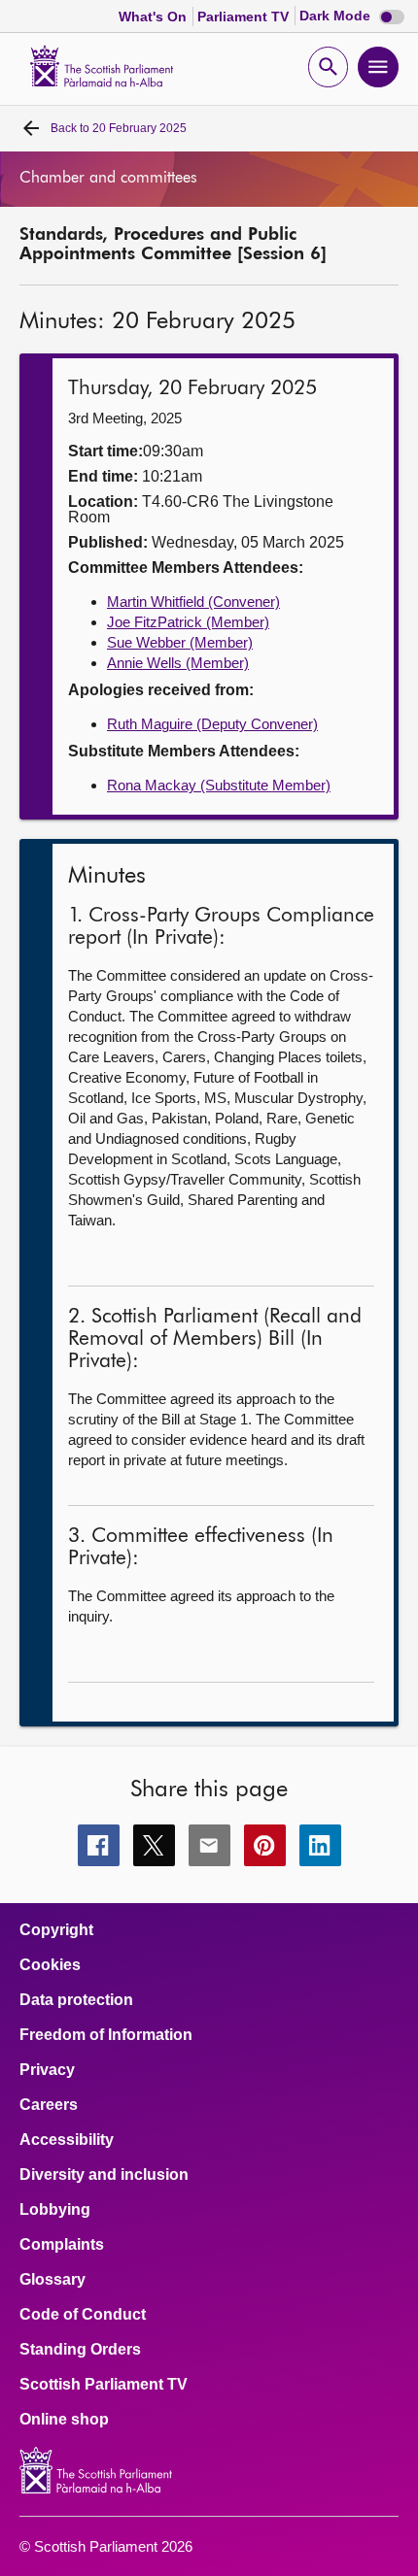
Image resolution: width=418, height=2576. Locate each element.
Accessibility (67, 2140)
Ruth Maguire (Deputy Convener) (212, 724)
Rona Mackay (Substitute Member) (219, 785)
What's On (155, 17)
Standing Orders (80, 2350)
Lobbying (55, 2210)
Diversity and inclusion (104, 2175)
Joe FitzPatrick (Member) (188, 622)
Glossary (52, 2280)
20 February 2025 (119, 128)
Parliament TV (245, 17)
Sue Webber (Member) (180, 642)
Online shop (64, 2420)
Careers (49, 2105)
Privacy (47, 2070)
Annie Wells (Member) (178, 663)
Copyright (56, 1930)
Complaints (62, 2245)
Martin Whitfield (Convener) (193, 602)
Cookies (50, 1965)
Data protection (76, 2000)
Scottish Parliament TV (104, 2385)
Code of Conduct (83, 2315)
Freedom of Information (106, 2035)
